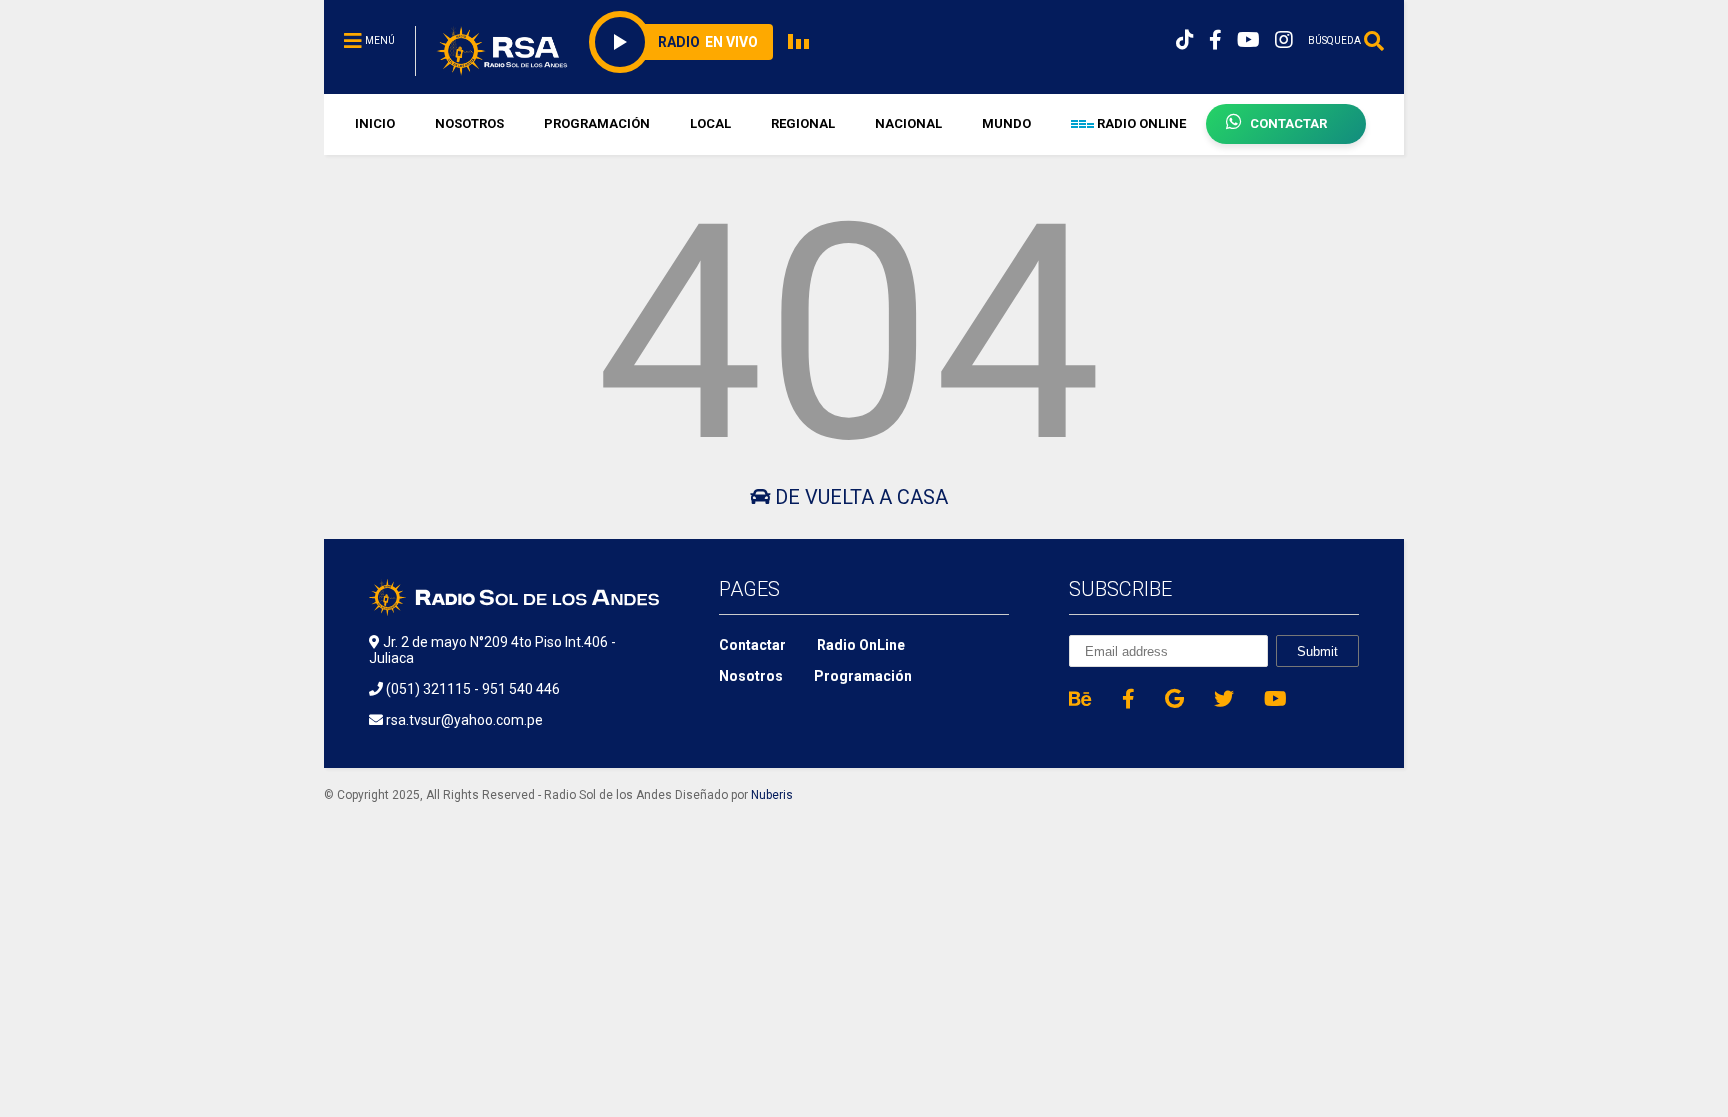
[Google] (1174, 699)
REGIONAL (803, 123)
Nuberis (772, 795)
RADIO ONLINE (1140, 123)
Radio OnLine (861, 645)
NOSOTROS (469, 123)
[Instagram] (1284, 40)
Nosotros (751, 676)
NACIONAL (908, 123)
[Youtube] (1248, 40)
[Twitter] (1224, 699)
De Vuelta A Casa (859, 497)
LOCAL (710, 123)
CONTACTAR (1288, 123)
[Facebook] (1215, 40)
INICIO (375, 123)
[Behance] (1080, 699)
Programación (863, 676)
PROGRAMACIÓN (597, 123)
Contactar (752, 645)
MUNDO (1006, 123)
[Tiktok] (1185, 40)
